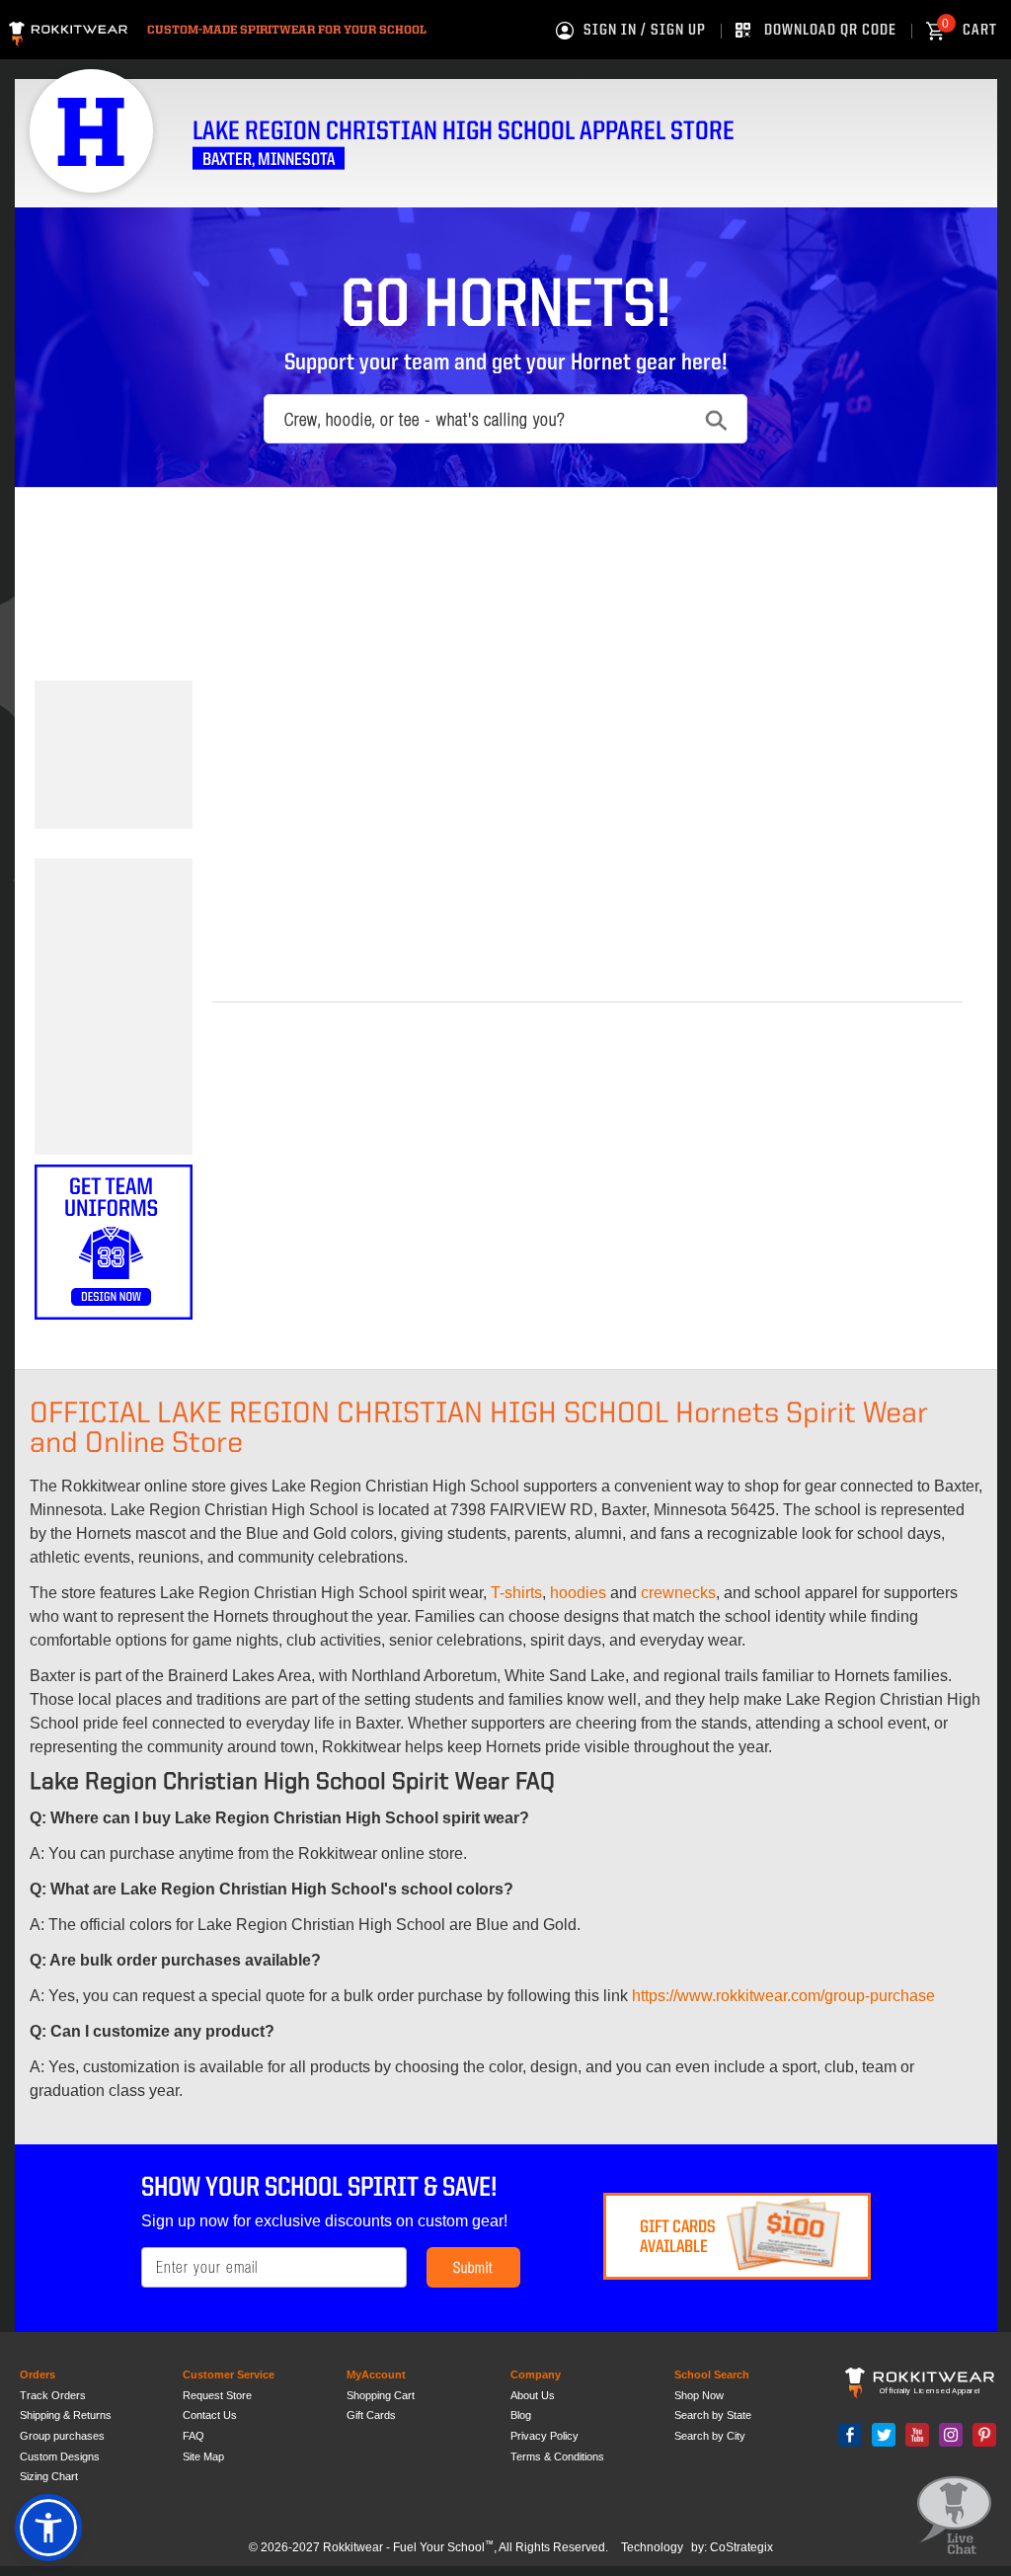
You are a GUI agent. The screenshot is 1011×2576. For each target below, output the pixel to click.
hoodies (578, 1593)
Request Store (217, 2395)
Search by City (710, 2436)
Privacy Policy (544, 2436)
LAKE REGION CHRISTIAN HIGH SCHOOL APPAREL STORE (464, 132)
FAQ (194, 2436)
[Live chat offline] (954, 2516)
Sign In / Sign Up (645, 31)
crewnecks (678, 1593)
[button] (48, 2528)
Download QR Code (830, 31)
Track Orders (53, 2395)
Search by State (713, 2415)
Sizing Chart (49, 2476)
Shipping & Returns (66, 2415)
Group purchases (62, 2436)
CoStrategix (741, 2547)
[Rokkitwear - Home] (68, 31)
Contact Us (210, 2415)
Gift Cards (371, 2415)
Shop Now (699, 2395)
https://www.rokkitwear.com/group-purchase (783, 1996)
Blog (521, 2415)
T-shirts (516, 1593)
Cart (970, 31)
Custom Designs (60, 2456)
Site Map (203, 2456)
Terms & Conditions (557, 2456)
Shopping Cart (381, 2395)
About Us (533, 2395)
